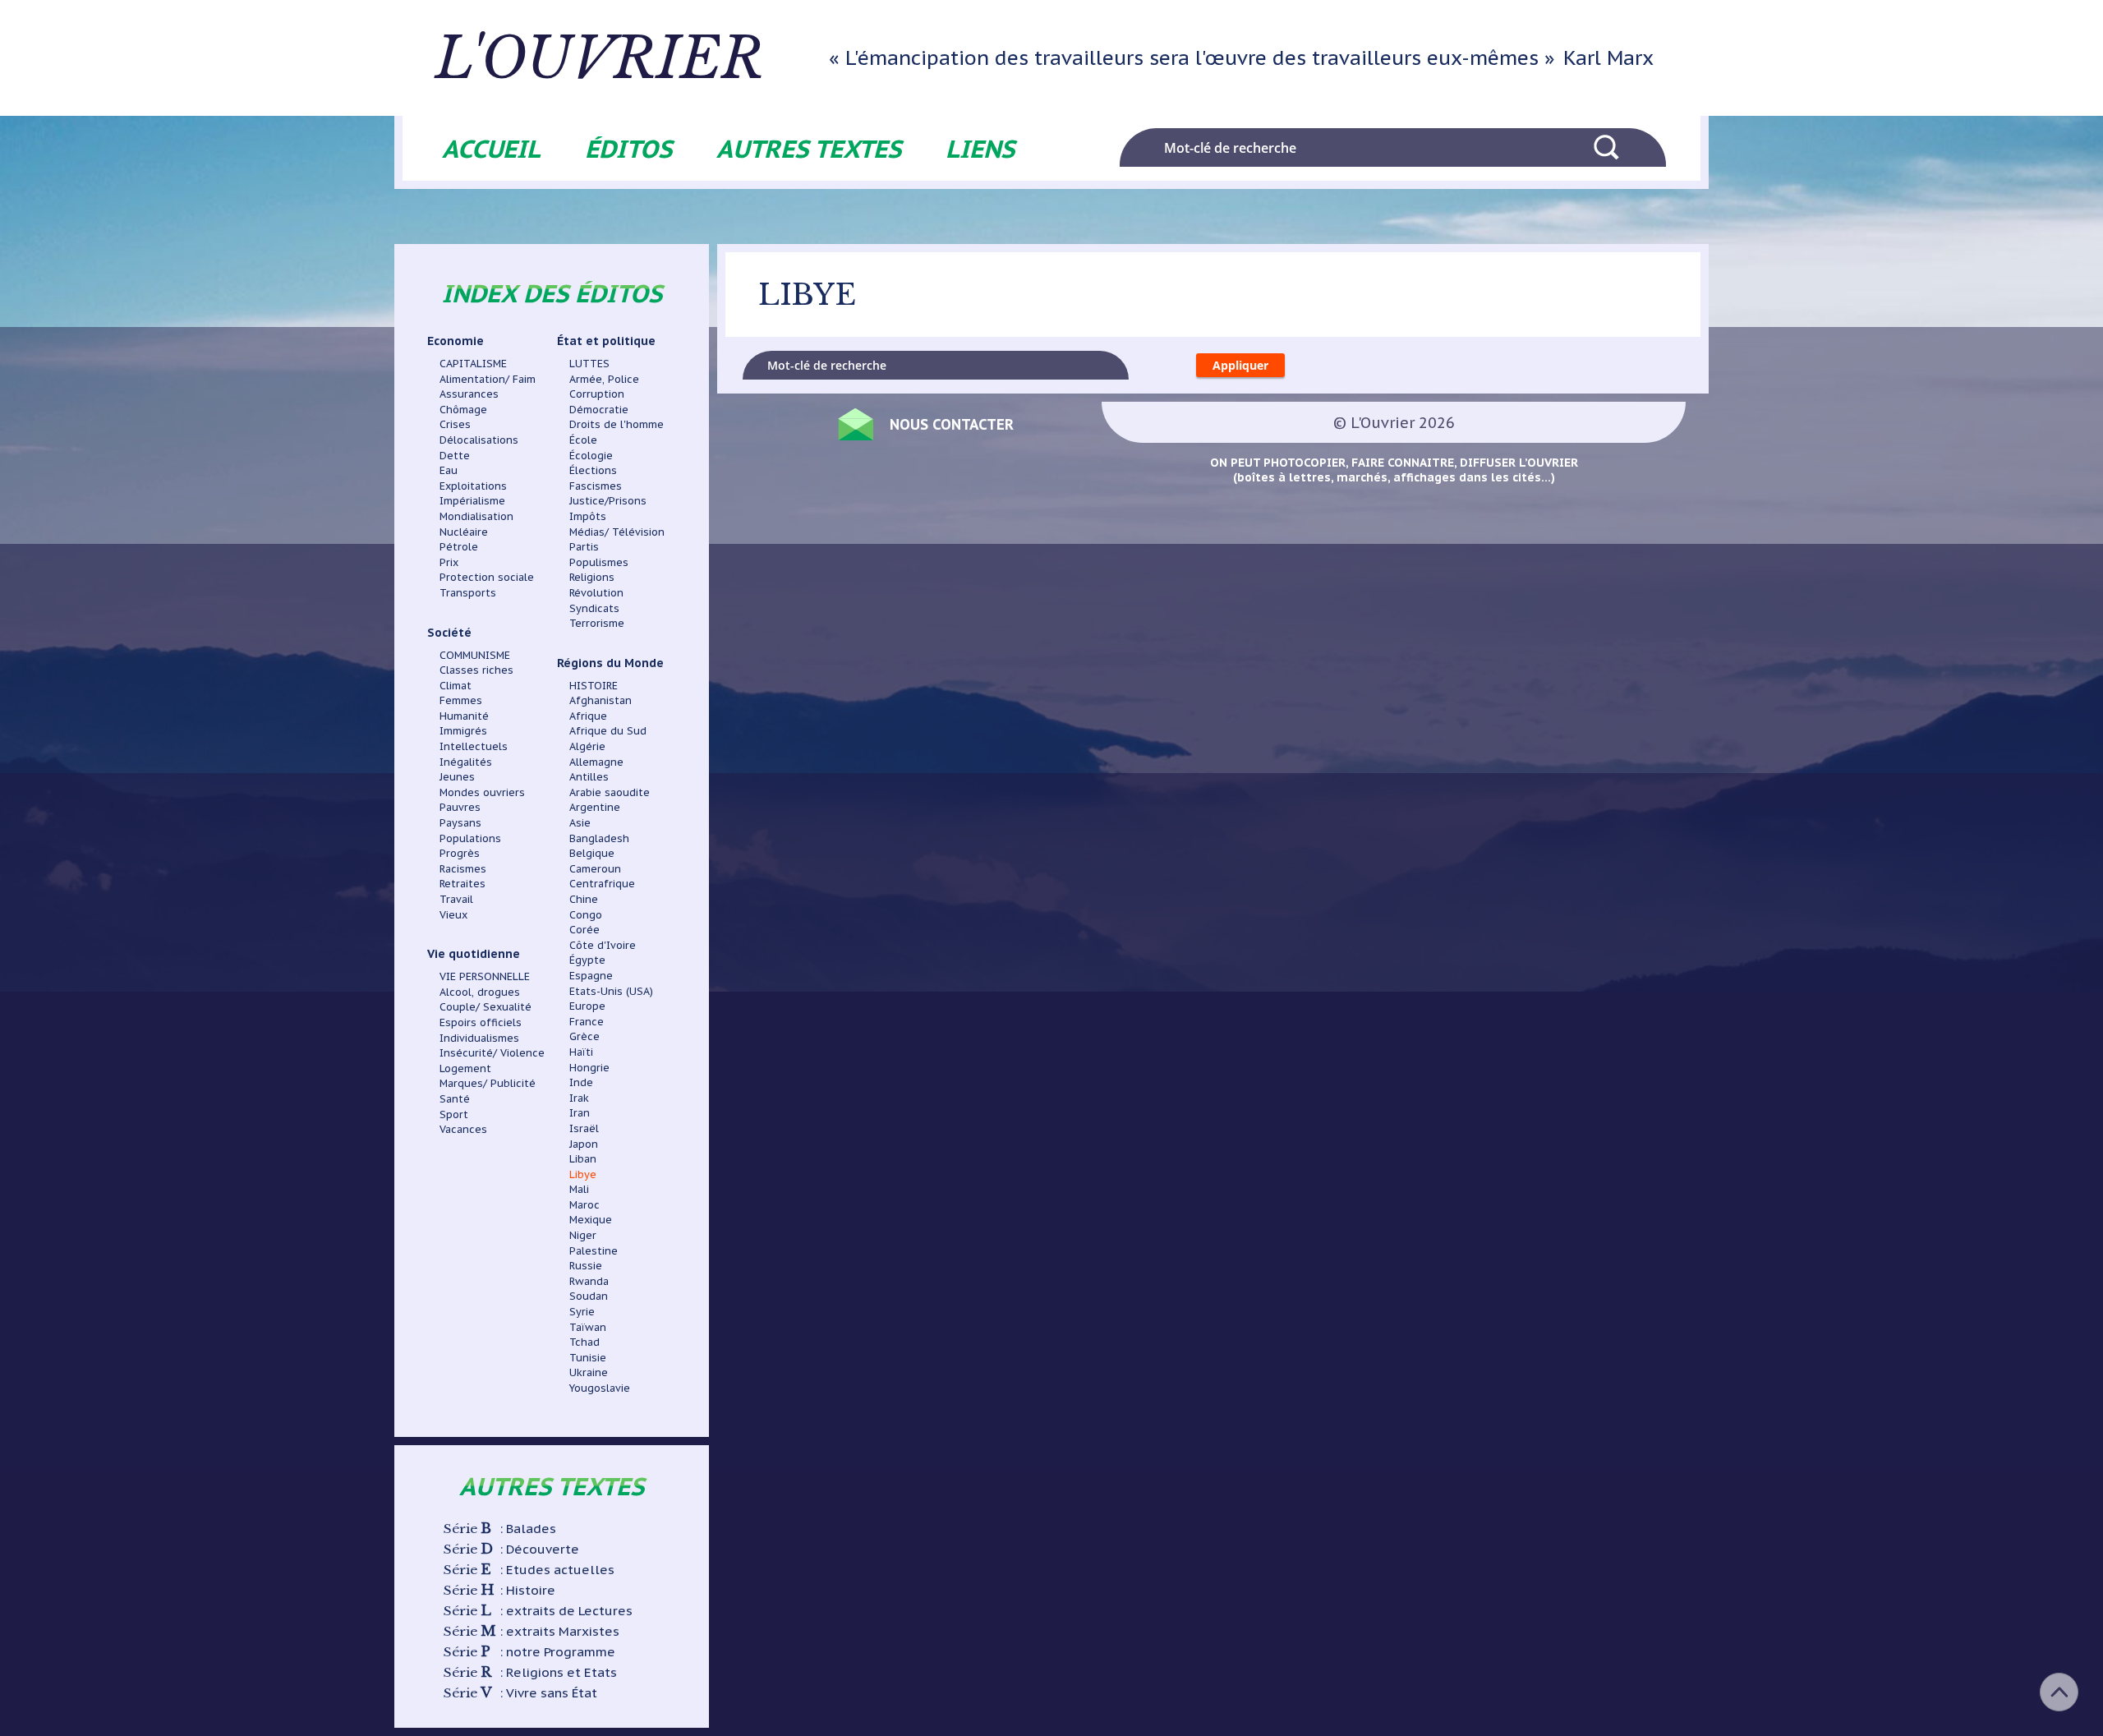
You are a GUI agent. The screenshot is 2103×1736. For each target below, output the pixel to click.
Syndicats (594, 608)
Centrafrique (602, 883)
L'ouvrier (600, 58)
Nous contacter (952, 424)
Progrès (460, 853)
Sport (454, 1114)
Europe (587, 1006)
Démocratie (599, 409)
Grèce (584, 1036)
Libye (583, 1174)
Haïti (581, 1052)
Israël (584, 1128)
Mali (579, 1189)
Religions (592, 577)
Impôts (588, 516)
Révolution (596, 592)
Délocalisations (479, 440)
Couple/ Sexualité (485, 1006)
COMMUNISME (475, 655)
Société (449, 633)
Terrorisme (597, 623)
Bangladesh (599, 838)
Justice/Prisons (608, 500)
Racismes (463, 868)
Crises (455, 424)
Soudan (589, 1296)
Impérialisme (472, 500)
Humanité (464, 716)
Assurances (469, 394)
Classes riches (476, 670)
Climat (456, 685)
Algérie (587, 746)
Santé (455, 1098)
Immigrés (463, 730)
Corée (584, 929)
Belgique (592, 853)
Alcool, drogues (480, 992)
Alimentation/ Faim (488, 379)
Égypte (587, 960)
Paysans (460, 822)
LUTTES (589, 363)
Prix (449, 562)
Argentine (595, 807)
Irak (579, 1098)
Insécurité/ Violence (492, 1052)
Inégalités (466, 762)
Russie (586, 1265)
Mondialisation (476, 516)
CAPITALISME (473, 363)
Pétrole (459, 546)
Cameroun (595, 868)
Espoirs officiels (481, 1022)
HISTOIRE (594, 685)
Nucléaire (464, 532)
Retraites (462, 883)
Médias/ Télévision (617, 532)
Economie (456, 341)
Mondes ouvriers (482, 792)
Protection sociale (487, 577)
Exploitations (473, 486)
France (587, 1021)
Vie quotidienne (474, 954)
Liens (980, 148)
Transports (468, 592)
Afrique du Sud (608, 730)
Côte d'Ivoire (603, 945)
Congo (586, 914)
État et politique (606, 341)
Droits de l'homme (617, 424)
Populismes (599, 562)
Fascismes (596, 486)
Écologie (591, 455)
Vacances (463, 1129)
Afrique (588, 716)
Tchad (584, 1342)
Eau (449, 470)
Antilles (589, 776)
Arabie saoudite (610, 792)
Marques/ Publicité (488, 1083)
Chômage (463, 409)
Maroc (584, 1204)
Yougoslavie (600, 1388)
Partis (584, 546)
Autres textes (809, 148)
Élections (593, 470)
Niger (583, 1235)
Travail (456, 899)
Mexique (591, 1219)
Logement (465, 1068)
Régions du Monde (610, 663)
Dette (455, 455)
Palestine (594, 1250)
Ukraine (589, 1372)
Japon (584, 1144)
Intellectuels (474, 746)
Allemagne (596, 762)
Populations (470, 838)
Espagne (591, 975)
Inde (581, 1082)
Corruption (597, 394)
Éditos (628, 148)
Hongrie (589, 1067)
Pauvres (460, 807)
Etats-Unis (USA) (611, 991)
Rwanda (589, 1281)
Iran (580, 1112)
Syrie (582, 1311)
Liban (583, 1158)
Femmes (461, 700)
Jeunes (457, 776)
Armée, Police (604, 379)
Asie (580, 822)
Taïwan (588, 1327)
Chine (584, 899)
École (583, 440)
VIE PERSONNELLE (485, 976)
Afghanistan (601, 700)
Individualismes (479, 1038)
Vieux (453, 914)
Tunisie (588, 1357)
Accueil (491, 148)
